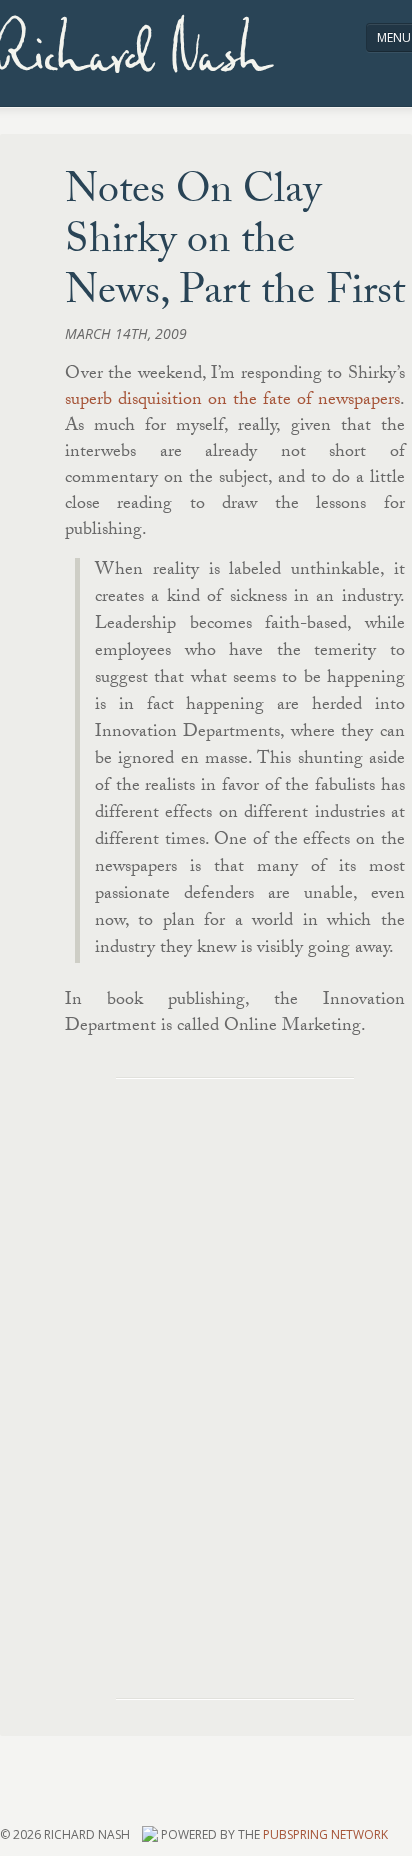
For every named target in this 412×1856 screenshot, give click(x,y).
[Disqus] (235, 1365)
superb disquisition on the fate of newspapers (232, 401)
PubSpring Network (325, 1834)
